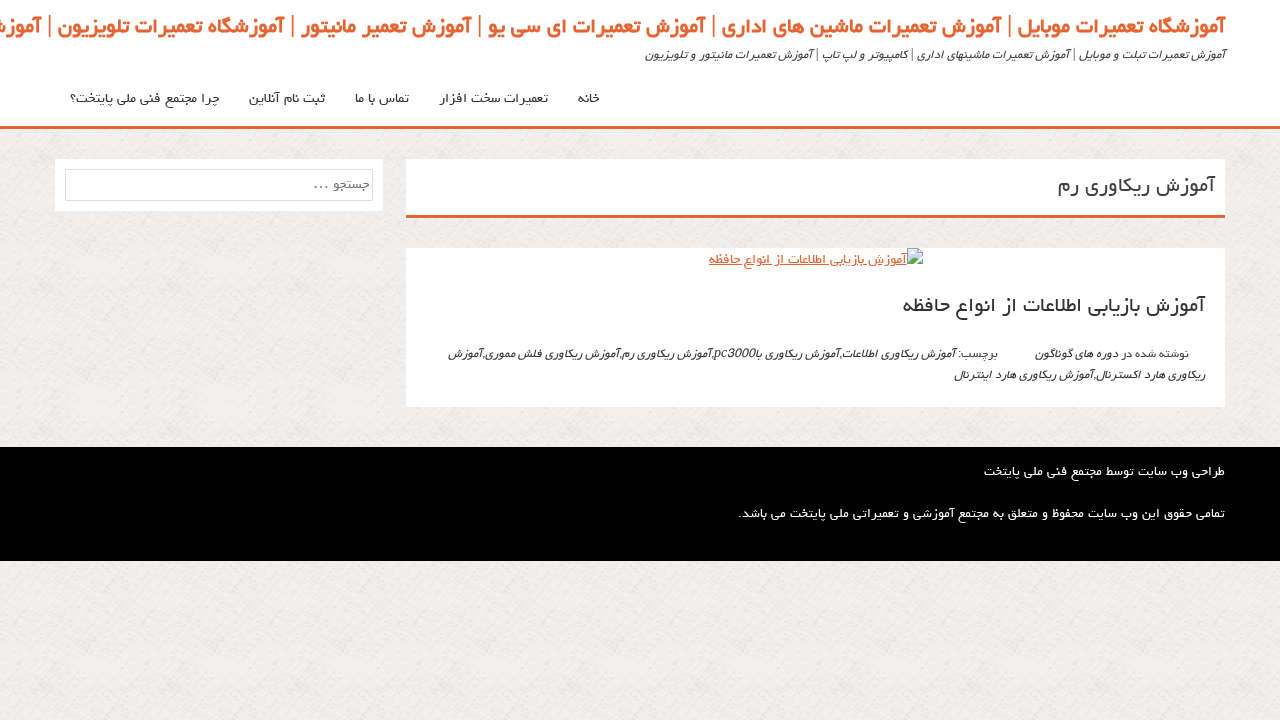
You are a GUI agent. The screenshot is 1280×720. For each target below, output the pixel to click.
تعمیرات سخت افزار (493, 99)
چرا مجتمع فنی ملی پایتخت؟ (144, 99)
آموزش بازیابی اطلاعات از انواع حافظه (1054, 307)
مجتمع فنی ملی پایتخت (1043, 472)
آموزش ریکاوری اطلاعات (898, 355)
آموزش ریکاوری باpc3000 (776, 355)
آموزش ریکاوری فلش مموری (552, 355)
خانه (588, 99)
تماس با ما (382, 99)
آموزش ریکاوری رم (666, 355)
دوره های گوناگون (1076, 355)
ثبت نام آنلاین (287, 99)
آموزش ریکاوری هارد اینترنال (1023, 376)
